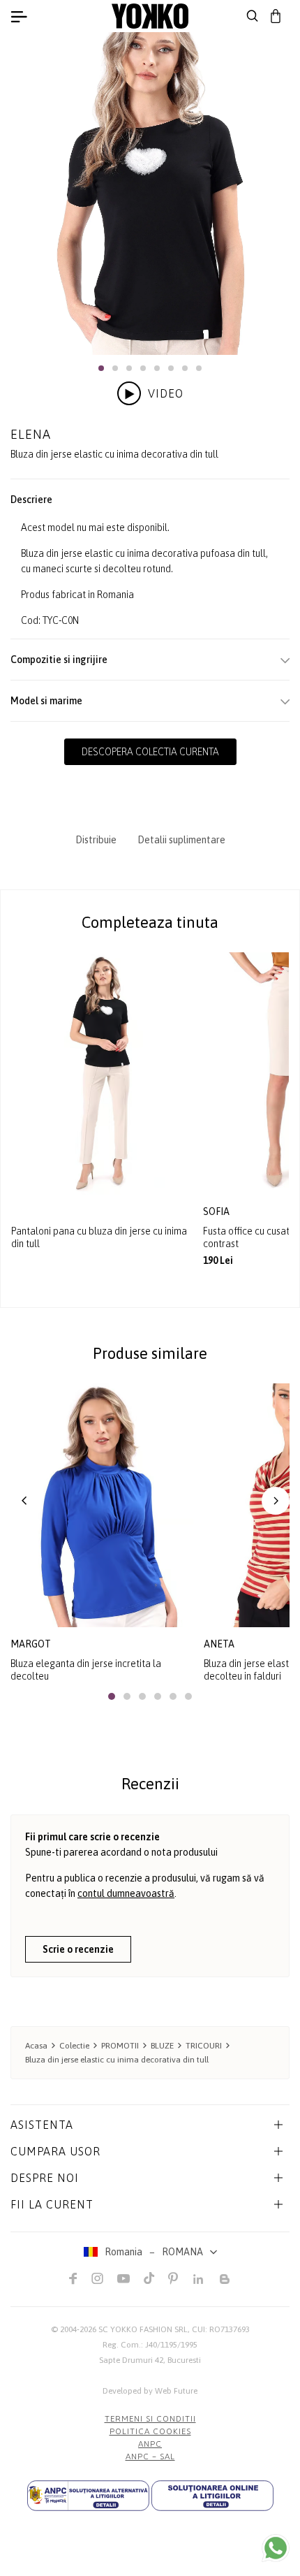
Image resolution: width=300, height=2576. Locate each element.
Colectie (74, 2046)
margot (31, 1644)
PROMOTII (120, 2046)
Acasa (36, 2046)
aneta (219, 1644)
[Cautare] (253, 16)
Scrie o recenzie (78, 1949)
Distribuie (96, 840)
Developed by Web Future (150, 2391)
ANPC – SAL (150, 2457)
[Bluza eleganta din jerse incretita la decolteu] (102, 1505)
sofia (217, 1211)
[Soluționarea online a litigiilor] (212, 2496)
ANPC (150, 2444)
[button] (101, 368)
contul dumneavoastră (126, 1893)
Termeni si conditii (150, 2419)
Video (166, 393)
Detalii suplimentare (181, 840)
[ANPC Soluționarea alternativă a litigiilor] (88, 2496)
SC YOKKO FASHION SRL (143, 2329)
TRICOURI (204, 2046)
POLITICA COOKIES (150, 2431)
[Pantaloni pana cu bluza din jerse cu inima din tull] (102, 1074)
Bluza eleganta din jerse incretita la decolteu (86, 1670)
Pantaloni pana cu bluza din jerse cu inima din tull (99, 1237)
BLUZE (162, 2046)
